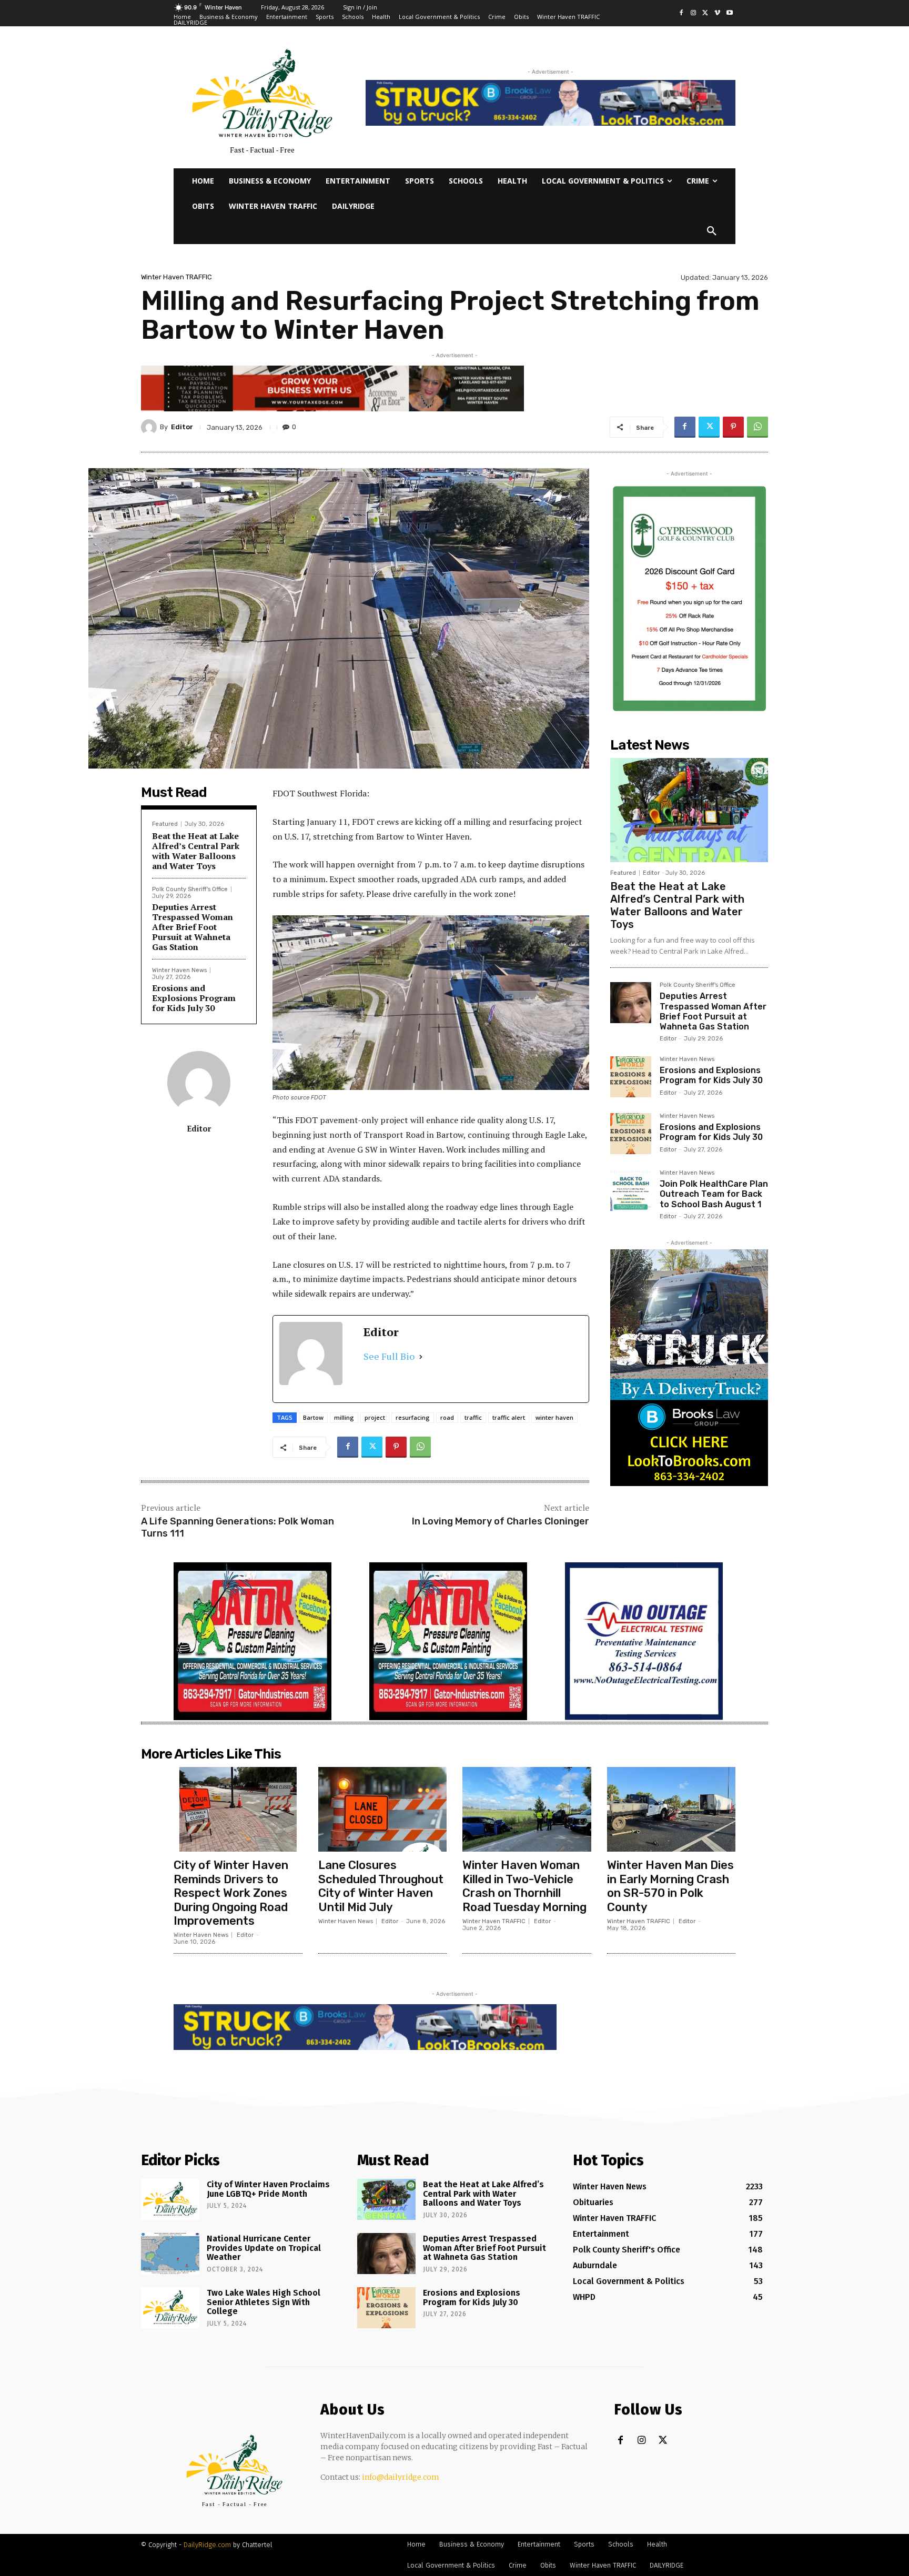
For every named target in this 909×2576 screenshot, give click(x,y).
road (447, 1417)
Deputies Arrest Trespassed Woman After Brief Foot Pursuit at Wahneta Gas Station (193, 927)
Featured (165, 824)
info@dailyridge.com (401, 2477)
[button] (712, 231)
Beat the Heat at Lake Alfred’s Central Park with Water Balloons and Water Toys (196, 851)
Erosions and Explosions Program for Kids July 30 (194, 998)
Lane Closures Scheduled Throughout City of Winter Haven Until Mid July (381, 1886)
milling (344, 1417)
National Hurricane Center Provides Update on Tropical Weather (264, 2248)
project (375, 1417)
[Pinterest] (733, 427)
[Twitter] (706, 13)
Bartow (313, 1417)
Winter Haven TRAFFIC (176, 277)
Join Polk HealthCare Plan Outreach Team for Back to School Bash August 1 (714, 1194)
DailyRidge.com (207, 2545)
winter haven (554, 1417)
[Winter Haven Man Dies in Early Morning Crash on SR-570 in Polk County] (671, 1809)
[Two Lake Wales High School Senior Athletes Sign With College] (170, 2308)
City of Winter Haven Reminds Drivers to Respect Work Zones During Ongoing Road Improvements (231, 1893)
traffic (473, 1417)
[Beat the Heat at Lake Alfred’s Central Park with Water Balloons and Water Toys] (689, 810)
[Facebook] (681, 13)
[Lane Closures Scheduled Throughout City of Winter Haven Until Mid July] (383, 1809)
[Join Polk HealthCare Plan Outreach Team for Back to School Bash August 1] (631, 1190)
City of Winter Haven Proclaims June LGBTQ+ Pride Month (268, 2189)
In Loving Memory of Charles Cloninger (501, 1521)
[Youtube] (729, 13)
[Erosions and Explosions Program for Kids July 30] (631, 1077)
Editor (182, 427)
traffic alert (509, 1417)
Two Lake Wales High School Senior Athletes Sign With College (264, 2302)
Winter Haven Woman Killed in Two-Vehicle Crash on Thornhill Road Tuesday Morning (524, 1886)
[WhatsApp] (757, 427)
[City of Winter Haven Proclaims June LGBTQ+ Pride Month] (170, 2199)
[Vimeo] (717, 13)
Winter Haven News (179, 970)
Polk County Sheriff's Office (190, 889)
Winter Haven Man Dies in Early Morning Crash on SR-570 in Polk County (670, 1886)
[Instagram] (694, 13)
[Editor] (150, 427)
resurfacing (413, 1417)
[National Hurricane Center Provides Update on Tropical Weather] (170, 2254)
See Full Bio (389, 1356)
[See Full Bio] (421, 1356)
